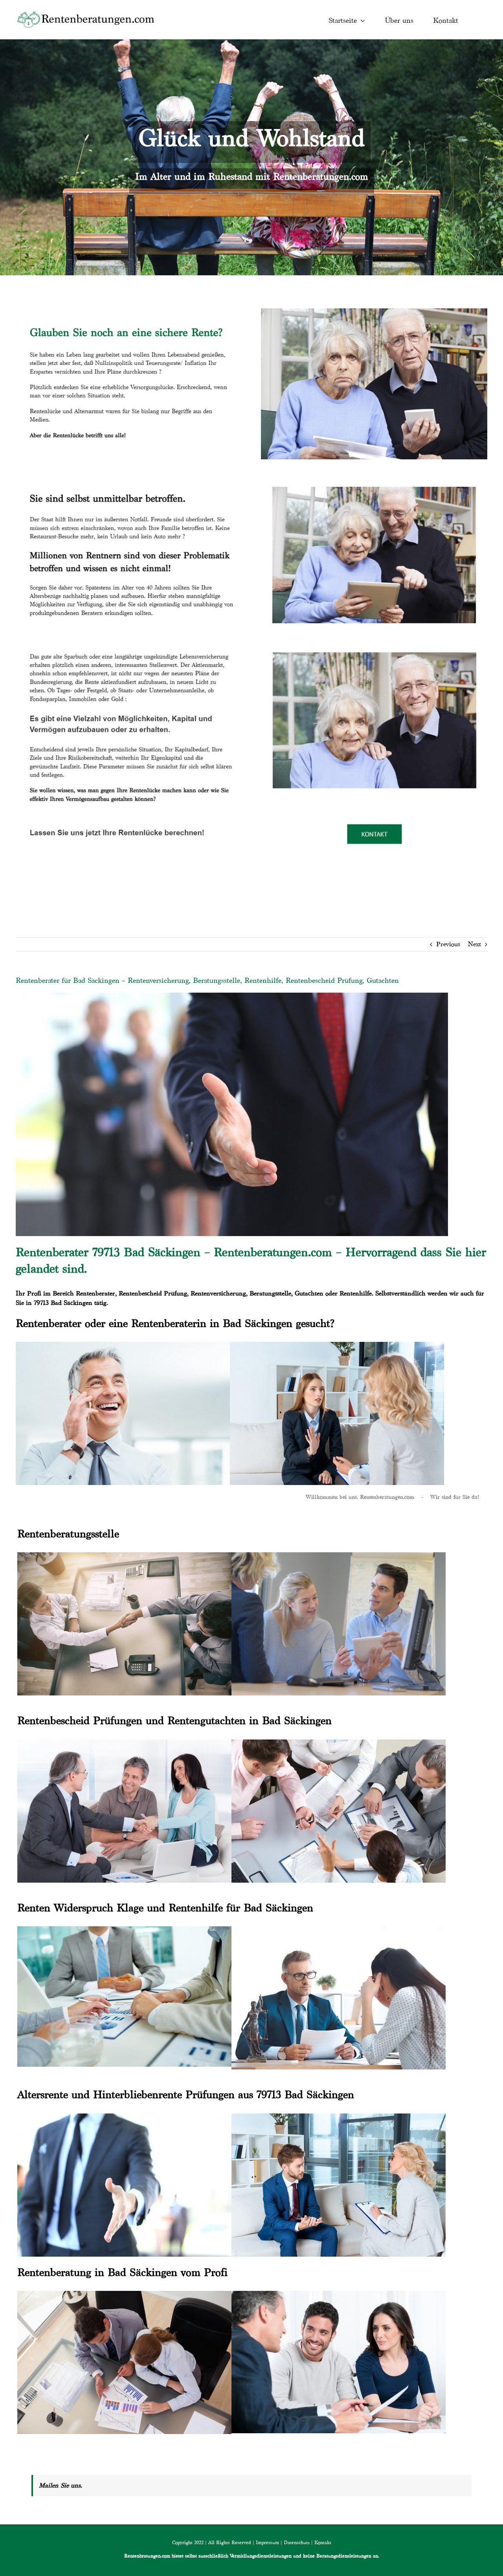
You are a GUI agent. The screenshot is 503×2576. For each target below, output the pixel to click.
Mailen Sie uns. (61, 2485)
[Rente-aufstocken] (374, 642)
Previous (448, 944)
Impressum (267, 2542)
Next (475, 944)
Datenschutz (297, 2542)
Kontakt (323, 2542)
